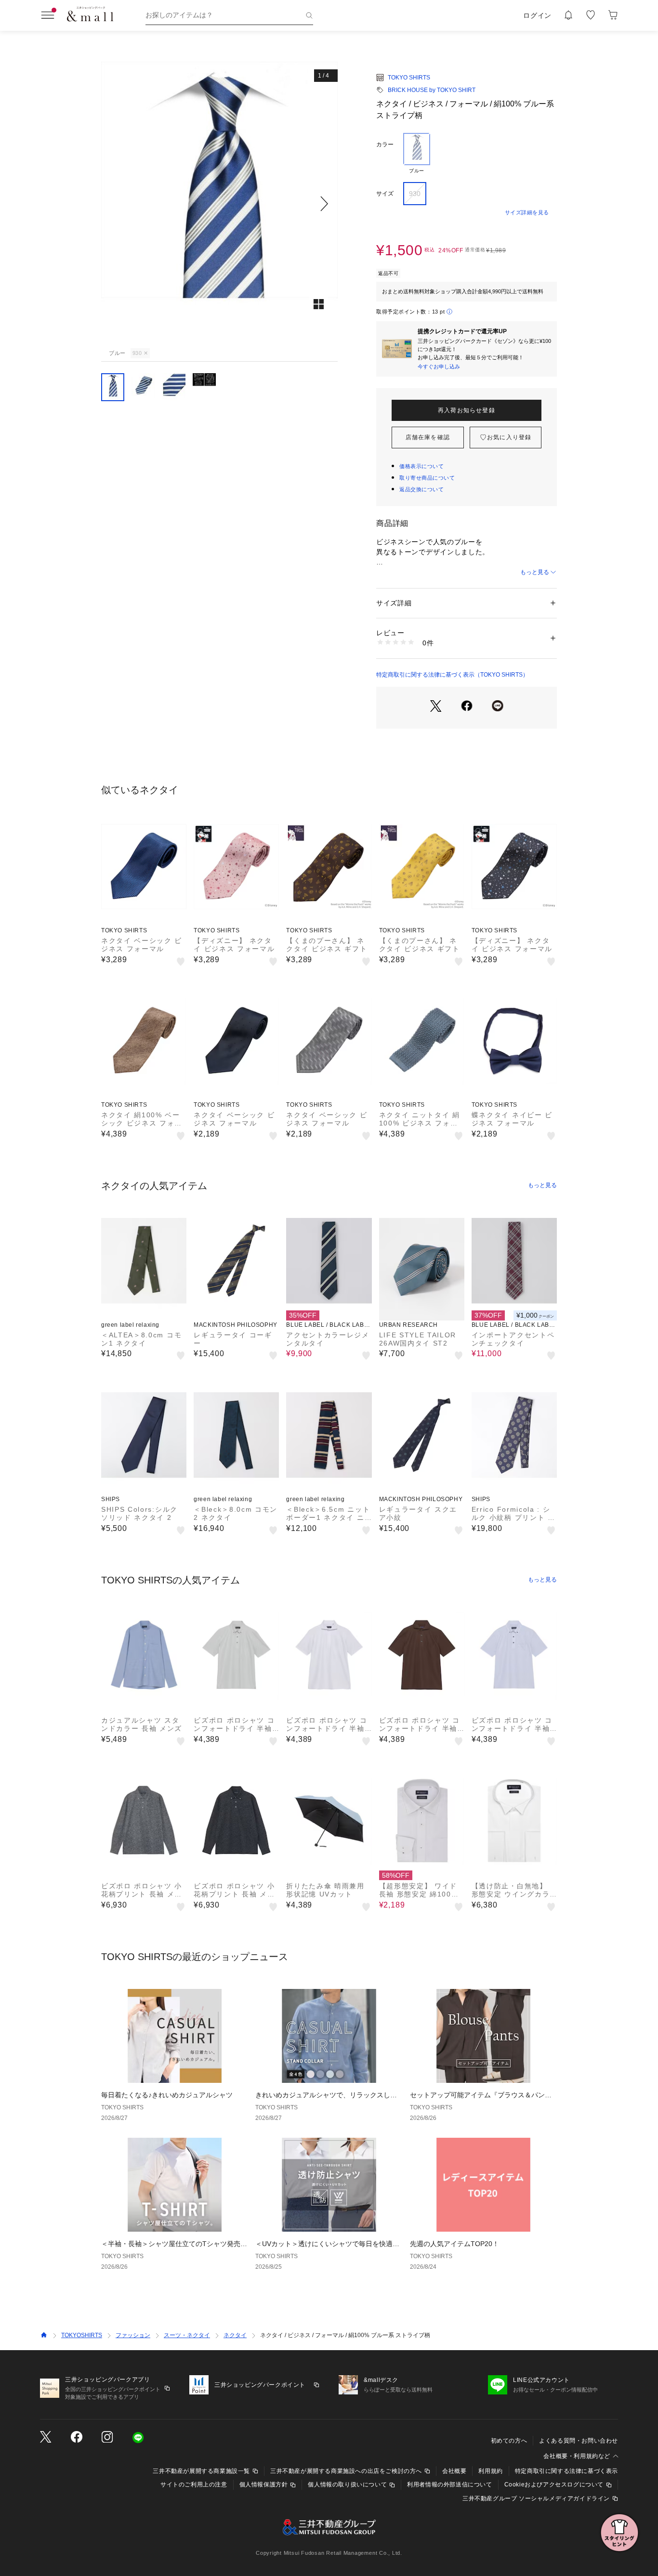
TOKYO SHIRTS (409, 78)
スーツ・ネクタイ (187, 2335)
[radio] (417, 154)
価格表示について (421, 466)
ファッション (133, 2335)
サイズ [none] (385, 194)
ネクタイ (235, 2335)
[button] (219, 203)
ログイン (537, 15)
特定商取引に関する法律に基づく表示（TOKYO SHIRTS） (452, 675)
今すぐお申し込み (439, 366)
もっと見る (535, 572)
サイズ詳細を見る (527, 212)
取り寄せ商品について (427, 478)
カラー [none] (385, 144)
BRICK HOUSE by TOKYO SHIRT (432, 90)
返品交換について (421, 489)
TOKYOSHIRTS (82, 2335)
